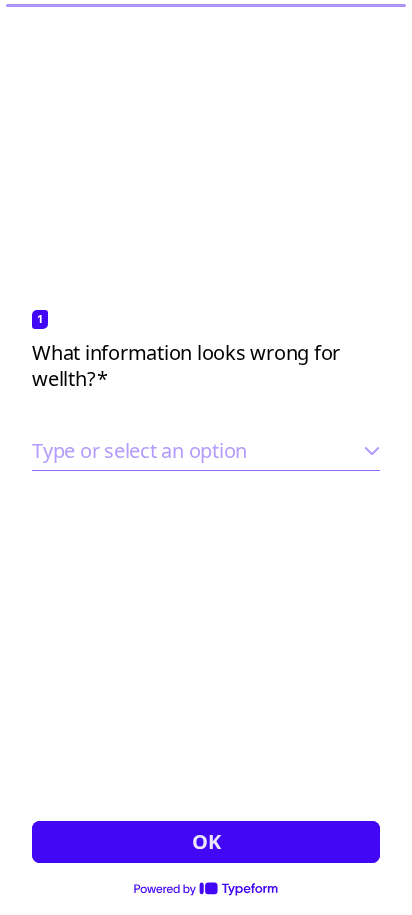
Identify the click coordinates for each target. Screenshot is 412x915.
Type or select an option (139, 450)
